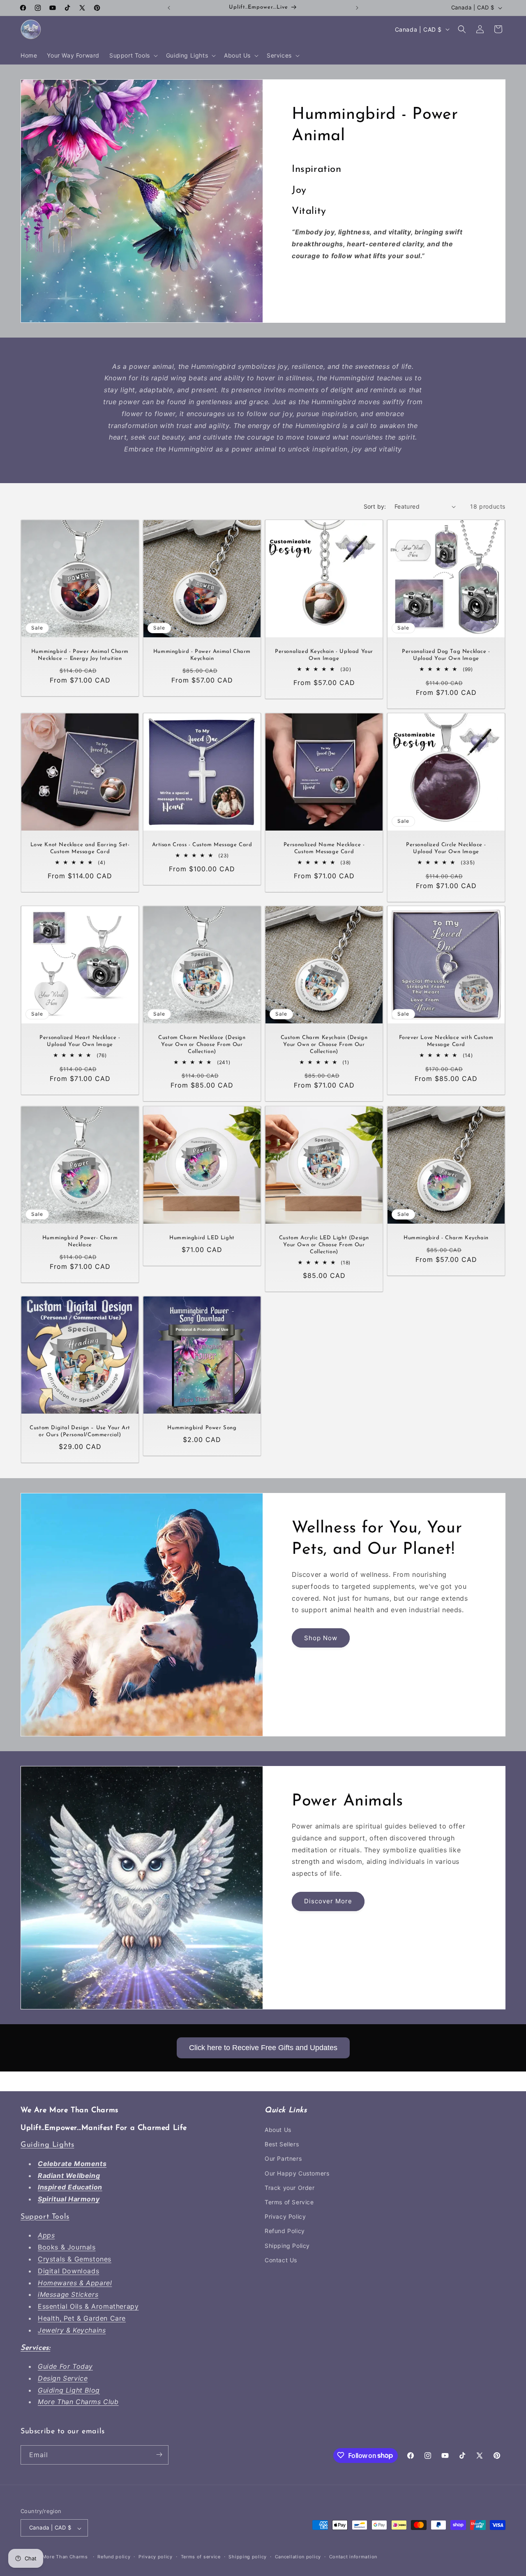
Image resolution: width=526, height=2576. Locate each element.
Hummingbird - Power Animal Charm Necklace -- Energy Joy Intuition (80, 655)
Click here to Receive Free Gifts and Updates (263, 2048)
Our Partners (283, 2159)
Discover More (328, 1901)
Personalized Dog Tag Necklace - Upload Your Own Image (446, 655)
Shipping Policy (287, 2246)
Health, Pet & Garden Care (82, 2319)
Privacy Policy (285, 2217)
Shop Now (321, 1638)
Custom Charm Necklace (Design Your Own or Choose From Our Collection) (202, 1045)
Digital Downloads (68, 2271)
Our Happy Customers (297, 2173)
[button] (133, 56)
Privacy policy (156, 2557)
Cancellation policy (298, 2557)
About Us (278, 2130)
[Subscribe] (159, 2454)
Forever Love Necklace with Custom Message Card (446, 1041)
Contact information (353, 2557)
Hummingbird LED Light (202, 1238)
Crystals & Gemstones (75, 2259)
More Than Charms (66, 2557)
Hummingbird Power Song (202, 1428)
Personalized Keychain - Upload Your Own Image (324, 655)
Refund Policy (285, 2231)
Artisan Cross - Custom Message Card (202, 845)
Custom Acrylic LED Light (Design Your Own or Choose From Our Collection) (324, 1245)
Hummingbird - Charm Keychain (446, 1238)
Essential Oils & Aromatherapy (88, 2307)
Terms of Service (289, 2202)
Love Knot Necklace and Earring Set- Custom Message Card (80, 848)
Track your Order (290, 2188)
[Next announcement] (357, 8)
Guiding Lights (47, 2146)
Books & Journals (67, 2247)
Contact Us (281, 2260)
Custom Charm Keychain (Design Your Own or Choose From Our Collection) (324, 1045)
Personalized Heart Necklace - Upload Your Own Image (80, 1041)
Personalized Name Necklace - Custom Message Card (324, 848)
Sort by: (375, 506)
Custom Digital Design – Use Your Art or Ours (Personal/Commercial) (80, 1431)
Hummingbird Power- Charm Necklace (80, 1241)
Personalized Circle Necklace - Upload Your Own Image (446, 848)
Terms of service (201, 2557)
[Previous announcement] (169, 8)
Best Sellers (282, 2144)
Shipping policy (248, 2557)
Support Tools (45, 2217)
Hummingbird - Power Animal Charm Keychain (202, 655)
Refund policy (114, 2557)
